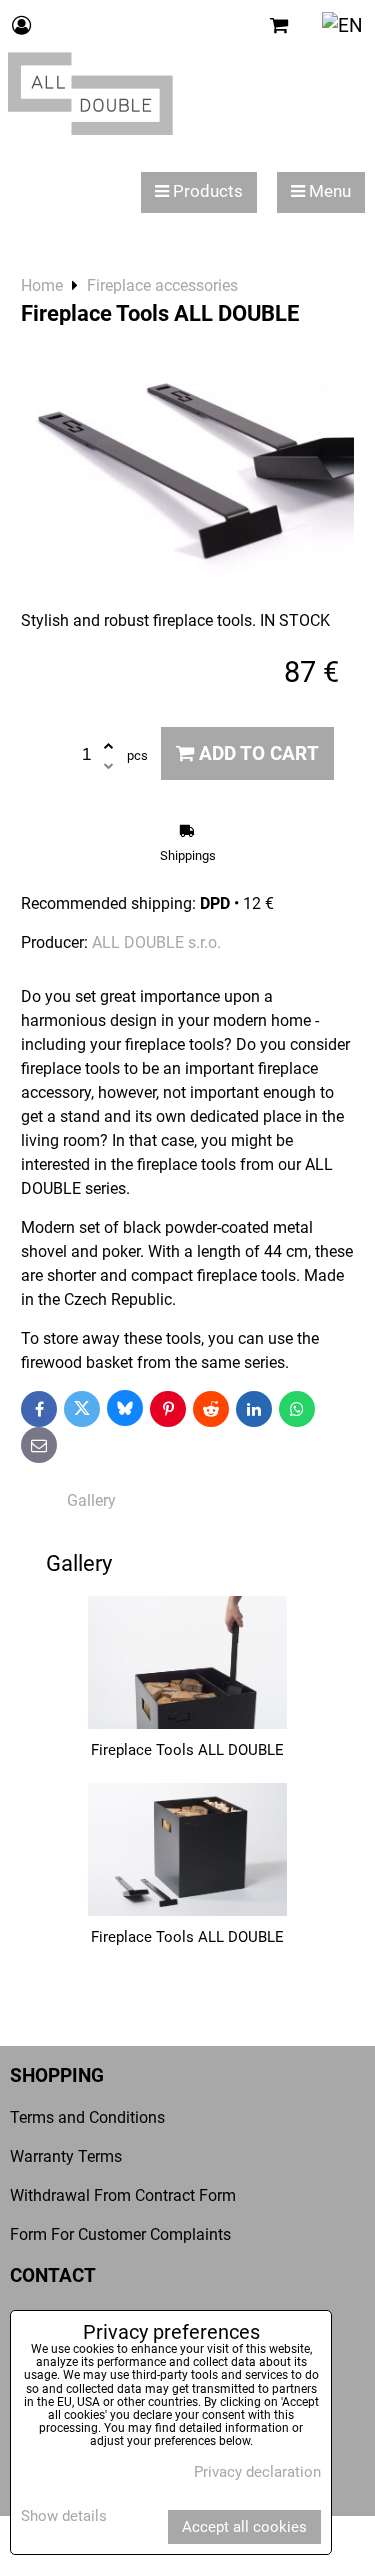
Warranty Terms (66, 2156)
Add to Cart (256, 753)
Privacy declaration (257, 2472)
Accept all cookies (244, 2527)
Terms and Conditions (87, 2117)
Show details (64, 2516)
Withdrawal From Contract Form (123, 2195)
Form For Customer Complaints (120, 2234)
